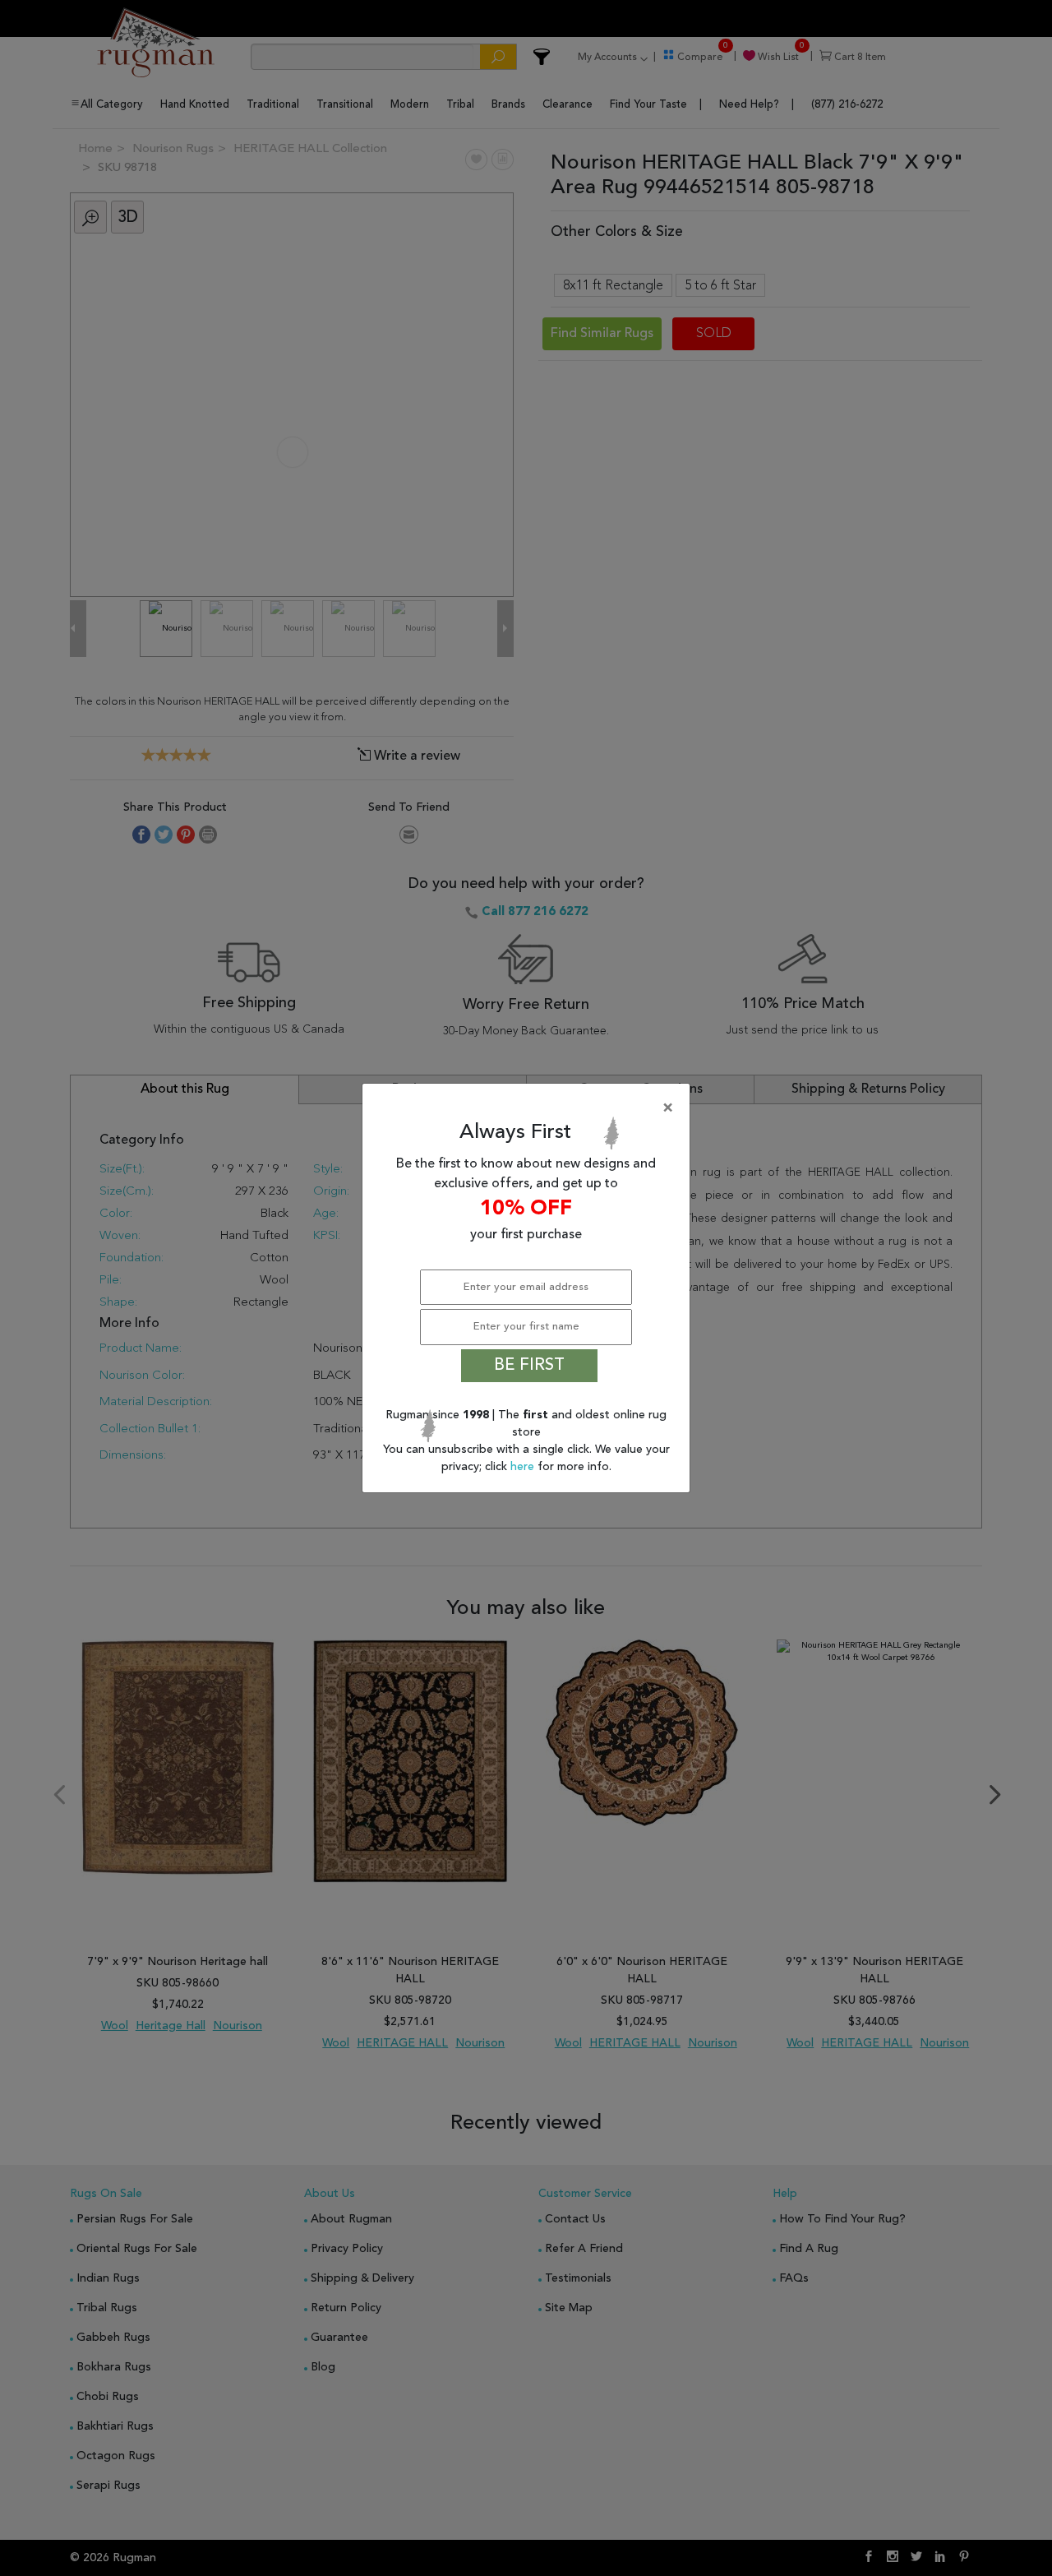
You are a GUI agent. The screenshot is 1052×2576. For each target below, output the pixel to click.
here (524, 1467)
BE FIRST (529, 1366)
